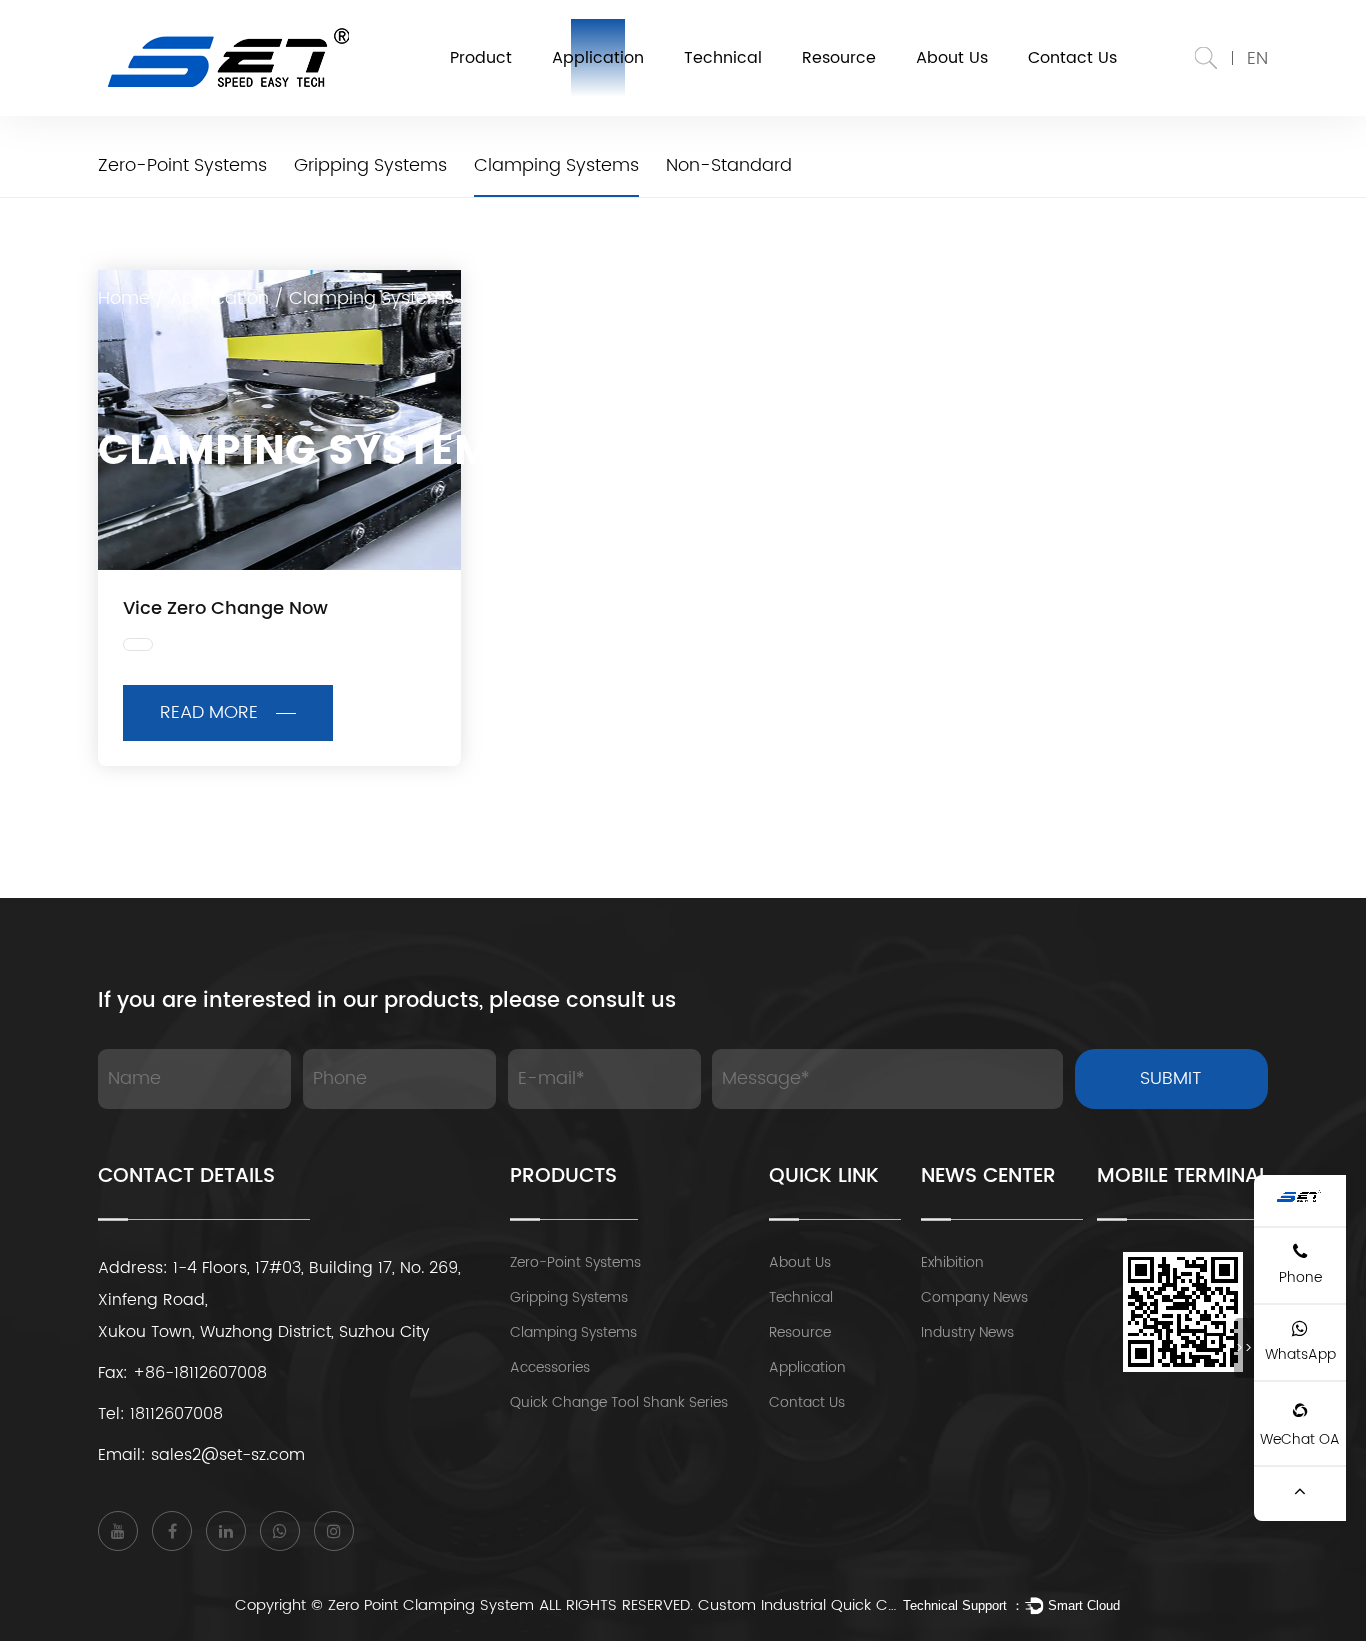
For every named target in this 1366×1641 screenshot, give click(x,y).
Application (598, 58)
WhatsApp (1300, 1354)
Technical (723, 58)
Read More (209, 712)
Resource (839, 58)
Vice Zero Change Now (225, 608)
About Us (952, 58)
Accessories (550, 1367)
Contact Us (1072, 58)
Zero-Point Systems (575, 1262)
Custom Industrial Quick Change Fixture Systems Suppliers (798, 1605)
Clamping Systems (573, 1332)
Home (124, 298)
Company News (974, 1297)
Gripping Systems (569, 1297)
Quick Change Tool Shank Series (619, 1402)
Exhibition (952, 1262)
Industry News (967, 1332)
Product (481, 58)
